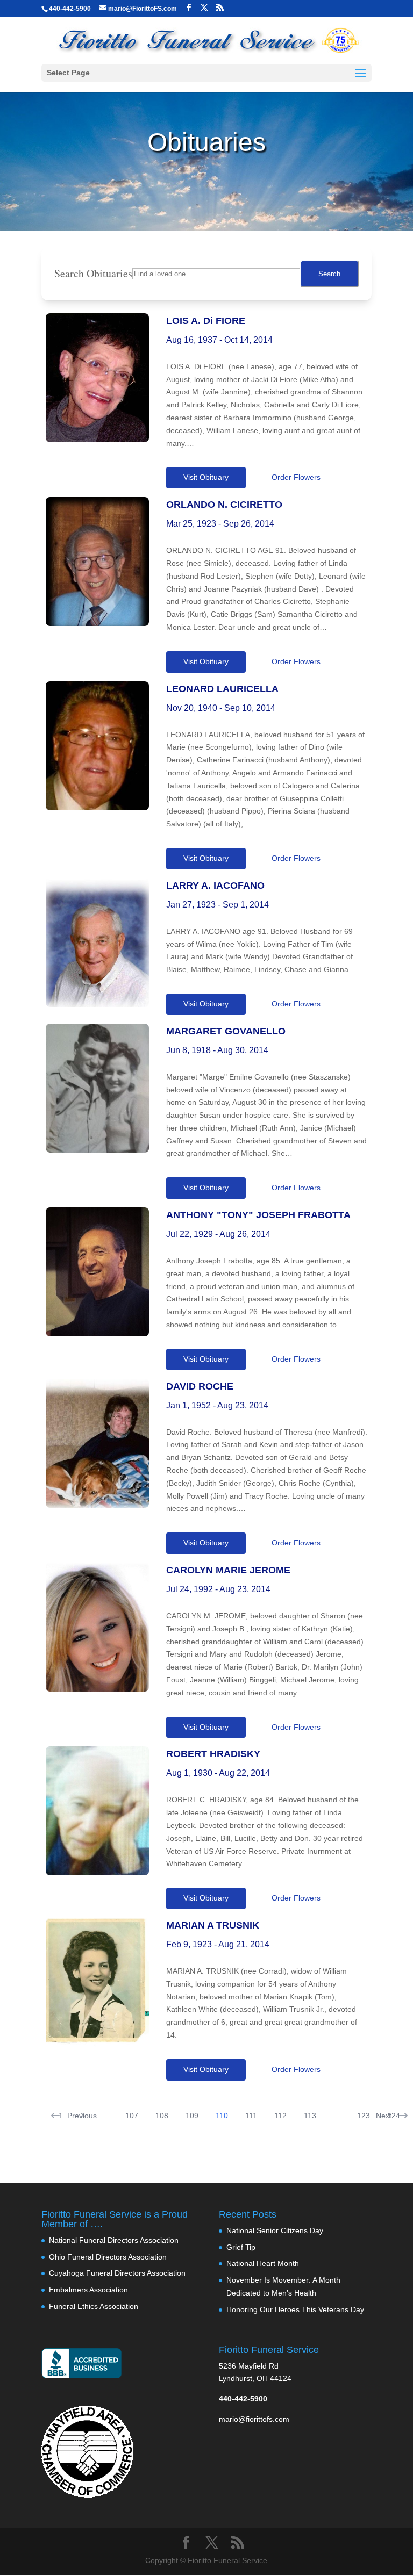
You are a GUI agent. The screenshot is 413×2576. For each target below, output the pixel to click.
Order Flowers (296, 477)
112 (280, 2116)
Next (384, 2116)
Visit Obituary (206, 477)
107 (132, 2116)
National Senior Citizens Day (275, 2230)
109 (192, 2116)
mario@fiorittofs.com (254, 2419)
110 (222, 2116)
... (105, 2116)
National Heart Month (263, 2263)
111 (251, 2116)
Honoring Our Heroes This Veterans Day (295, 2309)
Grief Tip (241, 2247)
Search (329, 274)
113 (310, 2116)
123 (364, 2116)
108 (162, 2116)
